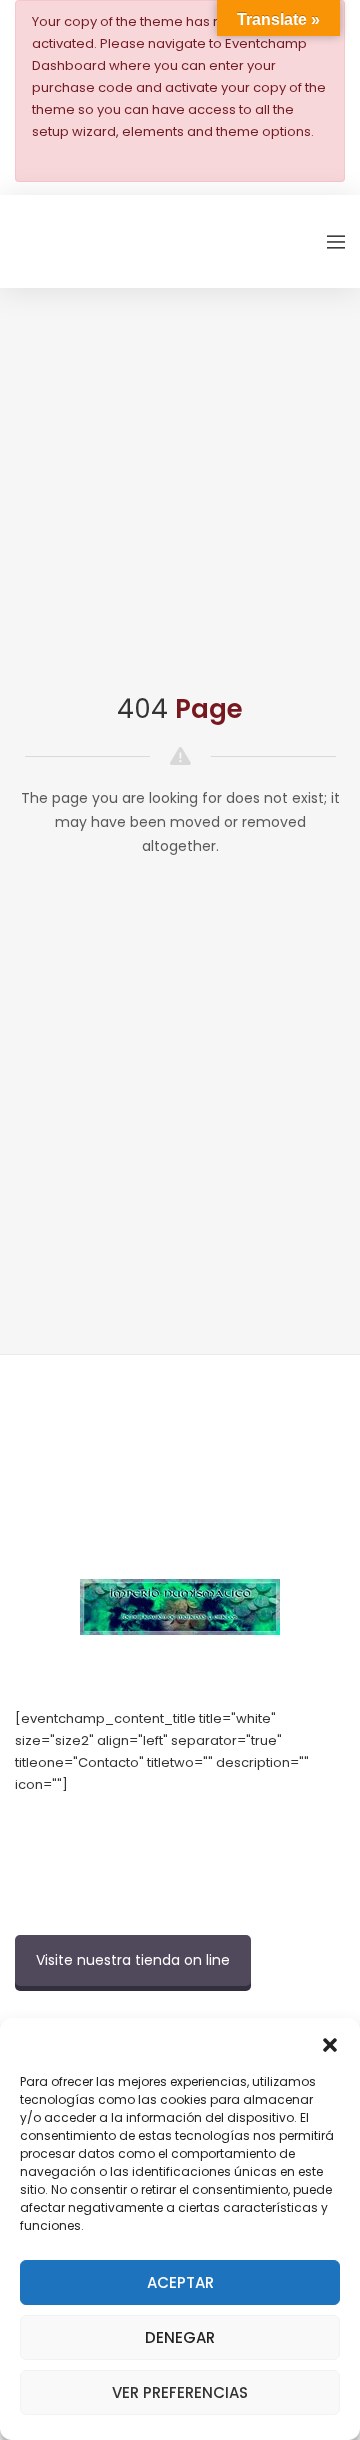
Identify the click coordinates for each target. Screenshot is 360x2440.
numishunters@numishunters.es (119, 1828)
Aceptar (180, 2282)
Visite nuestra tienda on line (133, 1960)
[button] (330, 2043)
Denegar (180, 2337)
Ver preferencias (180, 2392)
